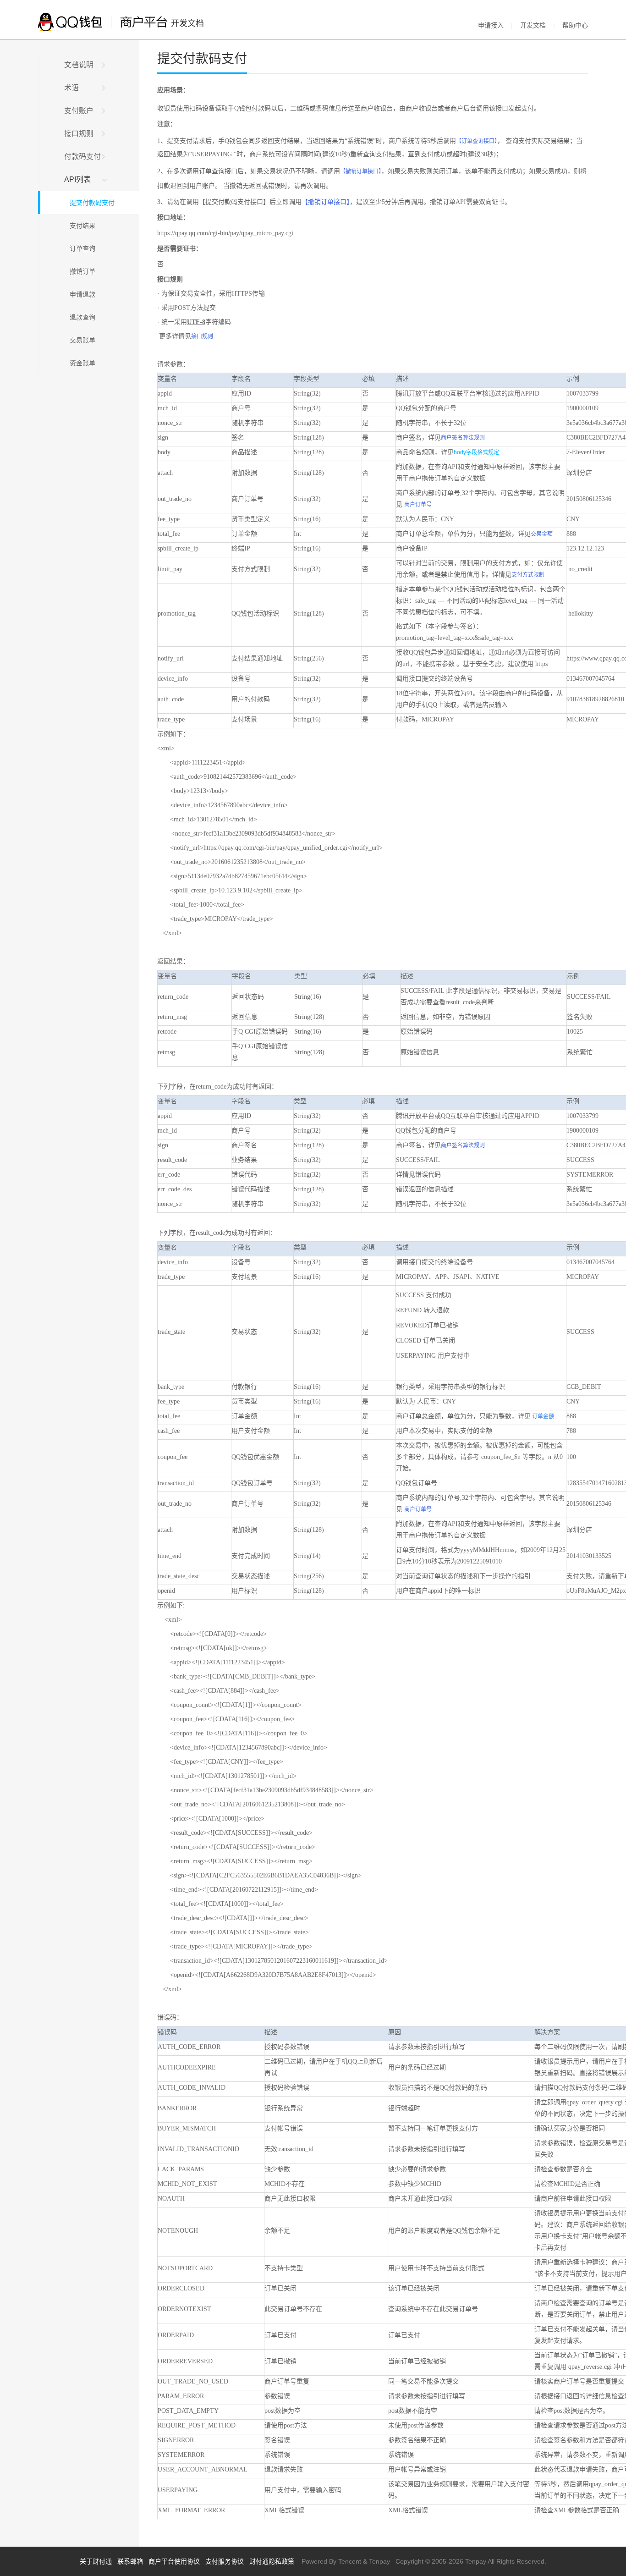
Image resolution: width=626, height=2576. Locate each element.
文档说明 (79, 65)
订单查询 (80, 248)
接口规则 (79, 134)
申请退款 (80, 294)
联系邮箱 (130, 2561)
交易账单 (80, 340)
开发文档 (533, 25)
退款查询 (80, 317)
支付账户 (79, 111)
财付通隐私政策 (272, 2561)
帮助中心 (575, 25)
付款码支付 (82, 157)
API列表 (77, 179)
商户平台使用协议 (174, 2561)
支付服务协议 (225, 2561)
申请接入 (491, 25)
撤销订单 (80, 271)
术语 (71, 88)
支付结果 (80, 226)
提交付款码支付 (89, 203)
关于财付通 (96, 2561)
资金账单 (80, 363)
